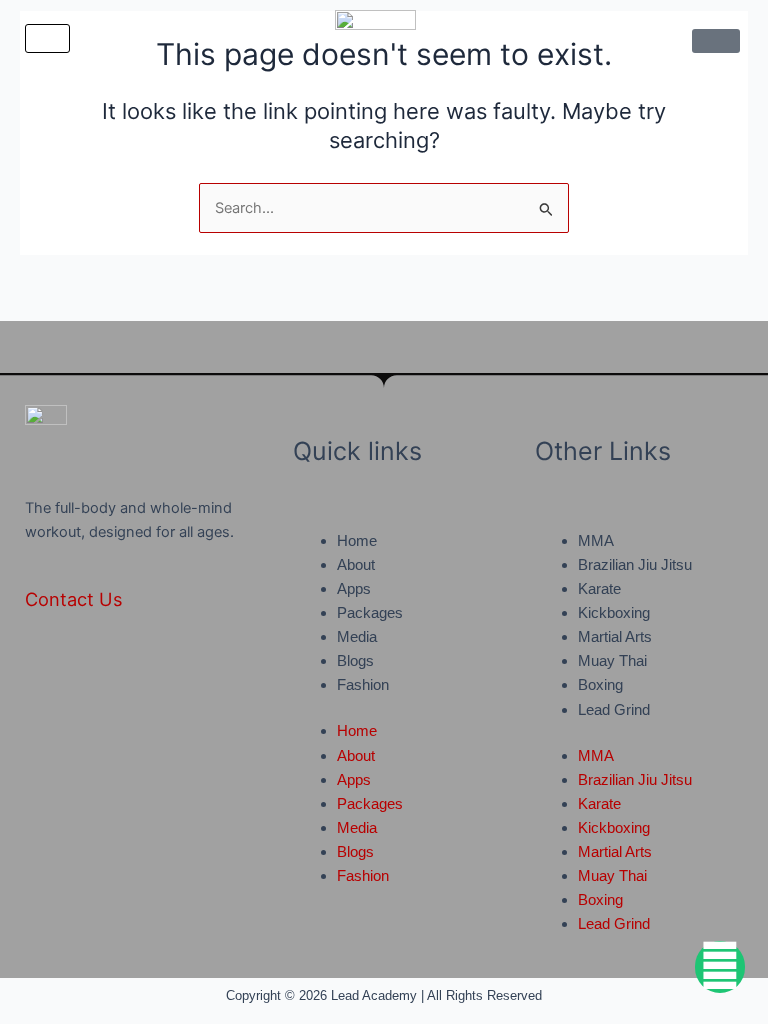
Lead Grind (614, 710)
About (356, 565)
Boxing (600, 685)
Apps (354, 589)
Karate (599, 589)
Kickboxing (614, 613)
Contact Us (74, 599)
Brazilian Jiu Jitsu (635, 565)
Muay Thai (612, 661)
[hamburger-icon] (47, 38)
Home (357, 541)
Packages (370, 613)
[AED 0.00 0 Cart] (716, 41)
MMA (596, 541)
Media (357, 637)
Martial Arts (615, 637)
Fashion (363, 685)
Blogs (355, 661)
